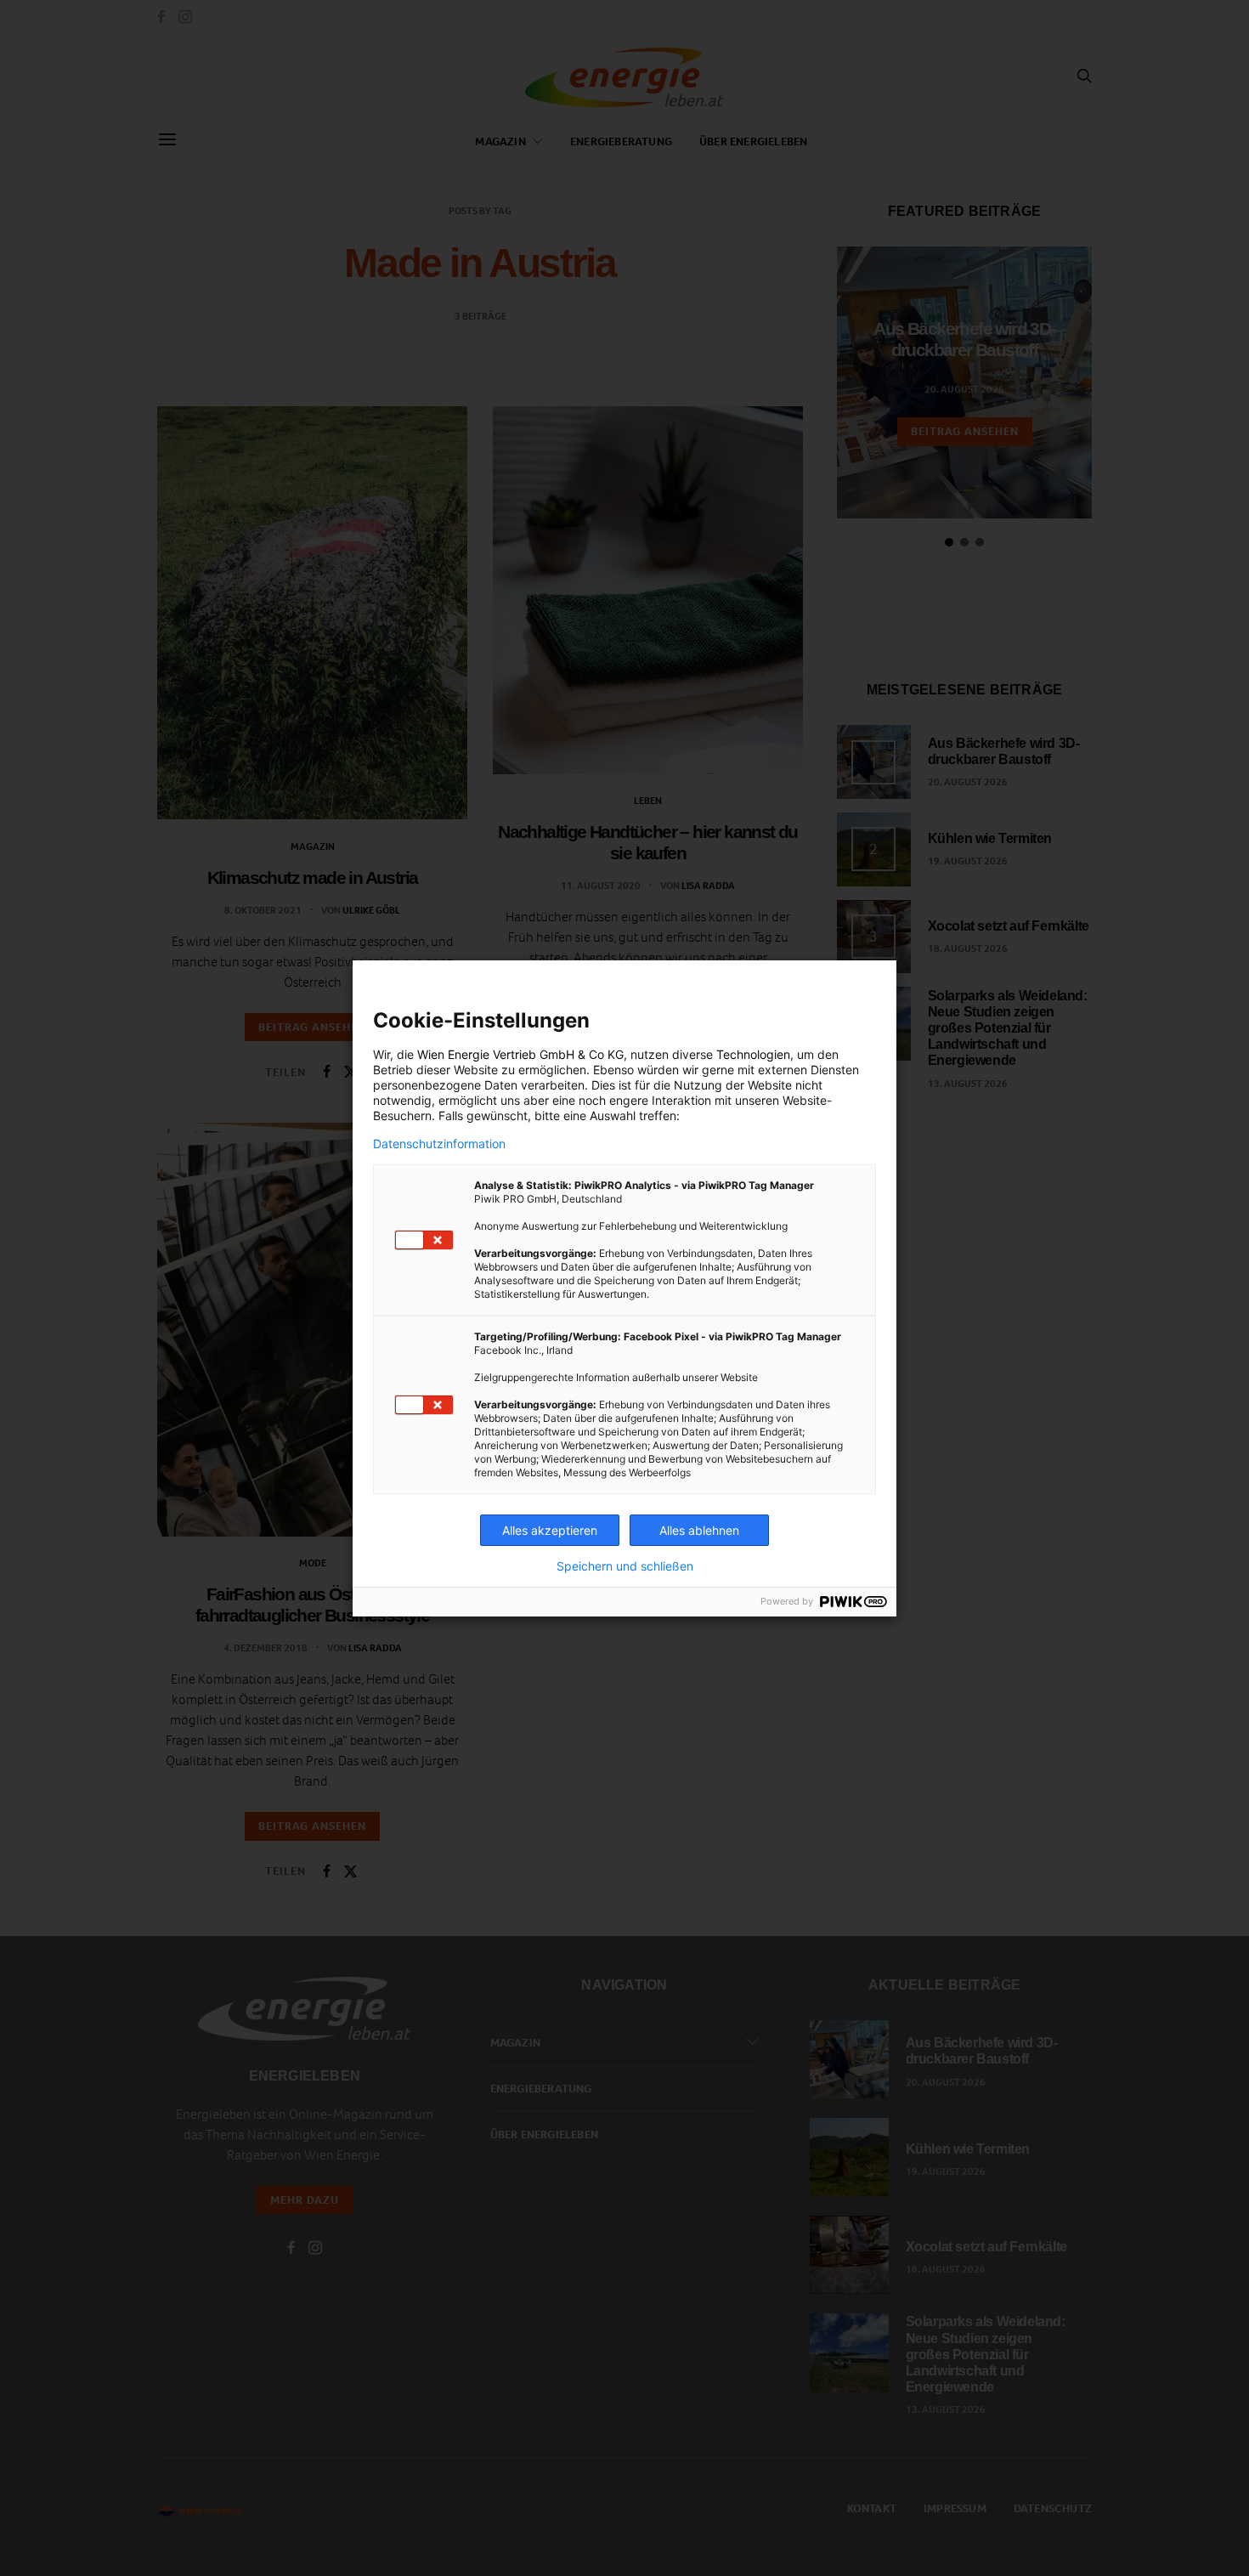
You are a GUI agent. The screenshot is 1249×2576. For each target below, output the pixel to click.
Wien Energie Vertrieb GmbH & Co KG (520, 1054)
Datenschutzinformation (439, 1144)
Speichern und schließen (625, 1566)
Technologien (753, 1054)
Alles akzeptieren (550, 1530)
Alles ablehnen (699, 1530)
